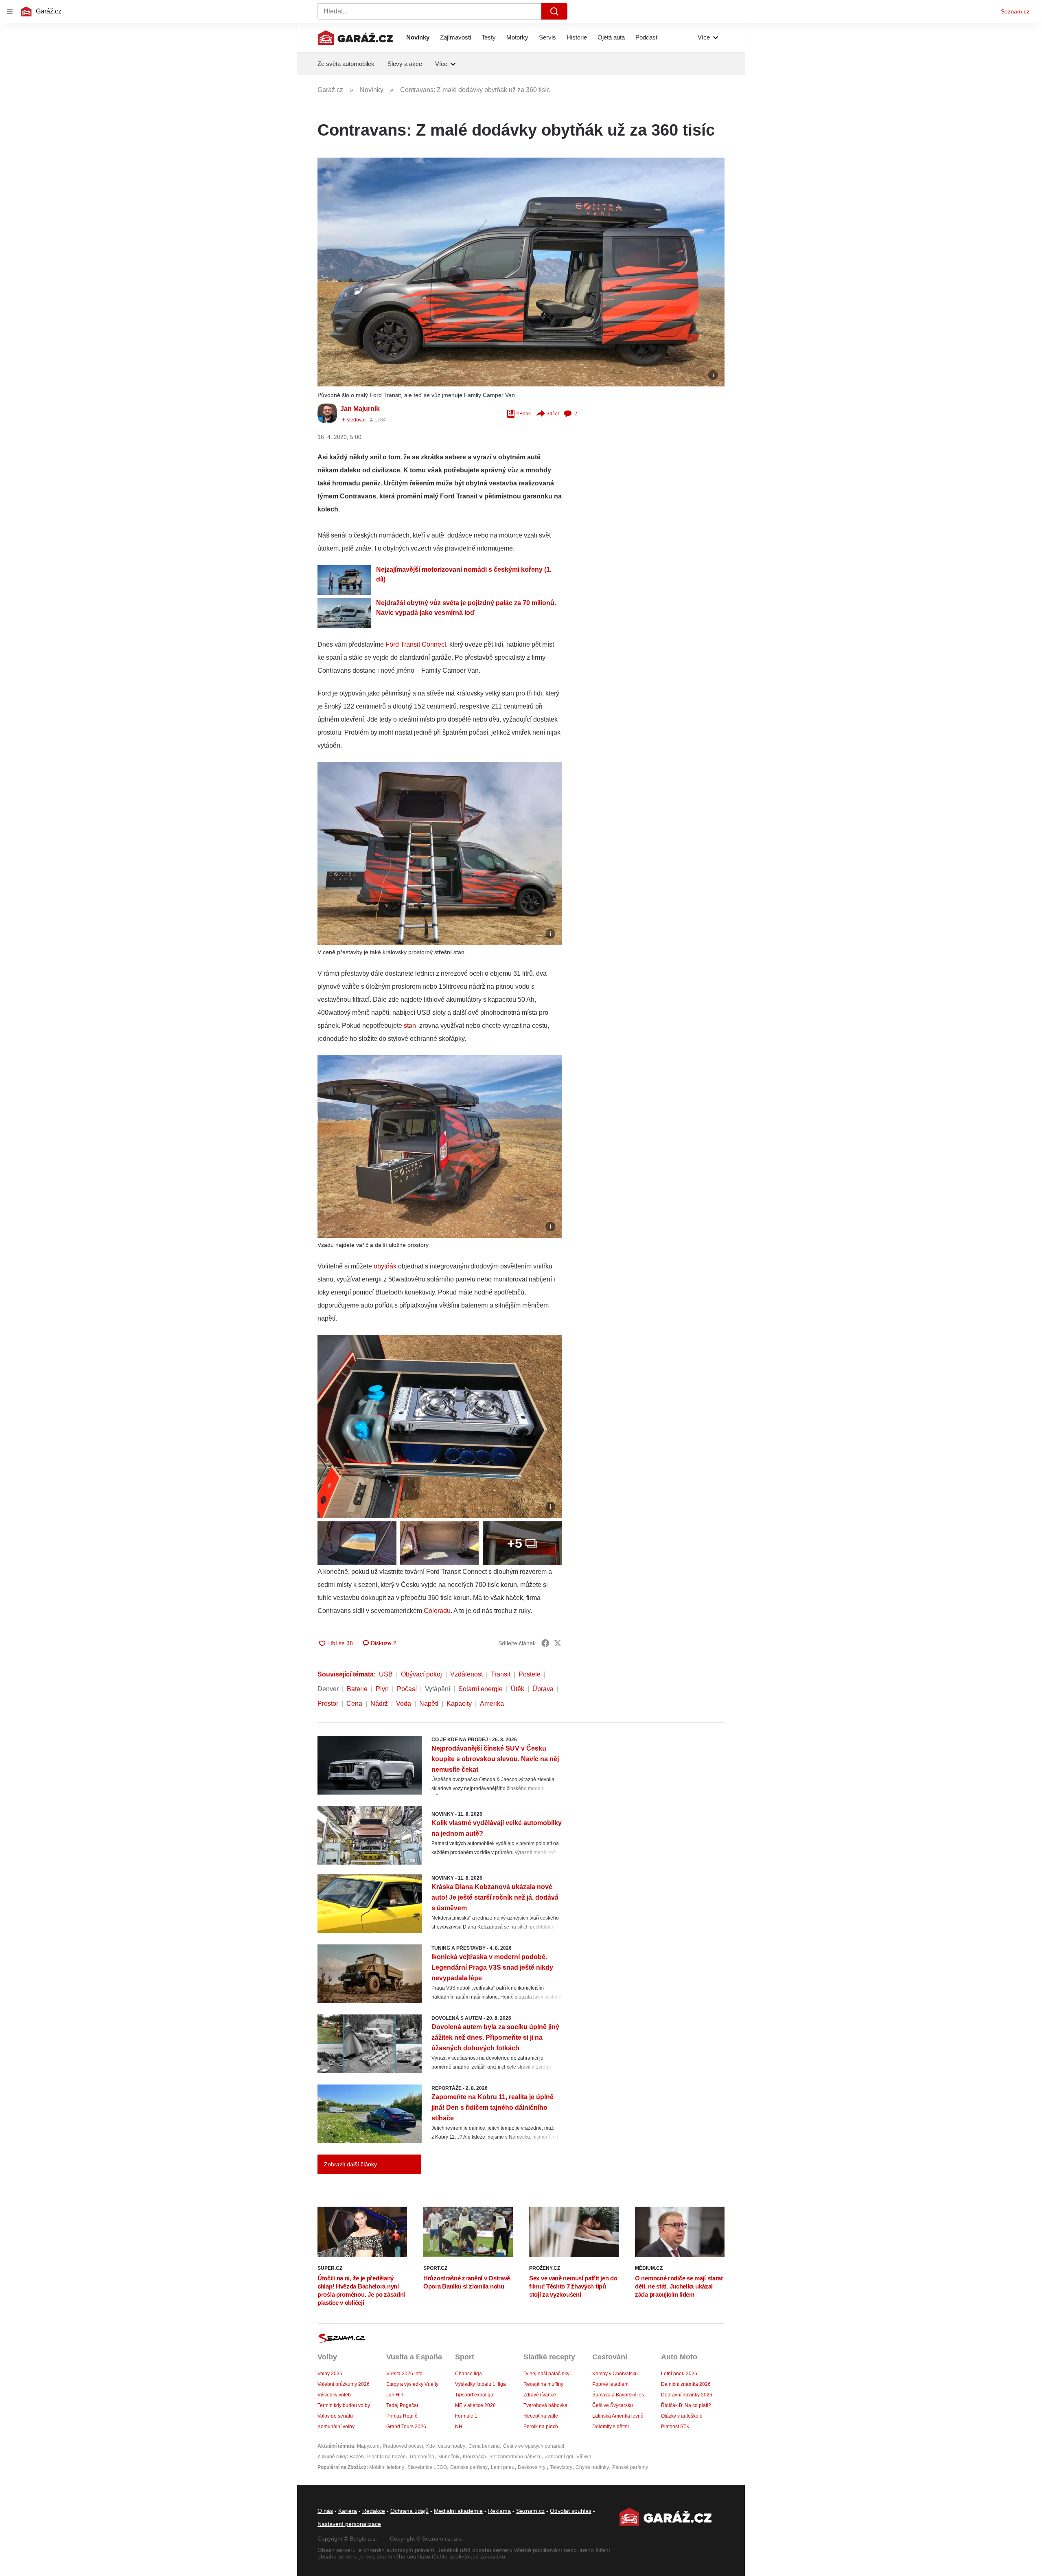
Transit (501, 1674)
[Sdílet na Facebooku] (545, 1643)
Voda (404, 1704)
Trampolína (422, 2457)
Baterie (357, 1689)
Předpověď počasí (403, 2446)
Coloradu (437, 1611)
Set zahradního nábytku (516, 2457)
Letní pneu (503, 2467)
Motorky (517, 37)
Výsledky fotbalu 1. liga (481, 2384)
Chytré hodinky (592, 2467)
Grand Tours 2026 (406, 2427)
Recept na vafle (541, 2416)
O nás (325, 2511)
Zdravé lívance (540, 2395)
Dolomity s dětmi (611, 2427)
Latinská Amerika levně (618, 2416)
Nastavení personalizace (349, 2524)
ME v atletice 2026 (475, 2405)
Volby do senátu (335, 2416)
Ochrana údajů (409, 2511)
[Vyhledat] (554, 11)
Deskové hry (532, 2467)
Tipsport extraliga (474, 2395)
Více (704, 37)
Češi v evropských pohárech (534, 2446)
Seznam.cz (1015, 11)
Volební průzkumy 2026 (344, 2384)
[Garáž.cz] (355, 37)
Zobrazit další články (350, 2164)
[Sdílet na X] (558, 1643)
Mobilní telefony (387, 2467)
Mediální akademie (458, 2511)
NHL (460, 2427)
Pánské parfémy (630, 2467)
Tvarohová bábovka (545, 2405)
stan (411, 1026)
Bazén (357, 2457)
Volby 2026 (330, 2374)
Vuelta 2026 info (404, 2374)
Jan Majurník (360, 409)
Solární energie (481, 1689)
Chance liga (468, 2374)
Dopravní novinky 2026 (687, 2395)
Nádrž (379, 1704)
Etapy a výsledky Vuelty (412, 2384)
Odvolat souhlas (571, 2511)
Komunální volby (336, 2427)
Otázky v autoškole (682, 2416)
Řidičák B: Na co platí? (686, 2405)
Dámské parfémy (469, 2467)
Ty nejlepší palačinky (546, 2374)
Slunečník (449, 2457)
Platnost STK (675, 2427)
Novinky (418, 37)
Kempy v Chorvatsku (615, 2374)
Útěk (518, 1689)
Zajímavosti (455, 37)
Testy (489, 37)
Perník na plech (541, 2427)
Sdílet (553, 414)
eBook (524, 414)
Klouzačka (474, 2457)
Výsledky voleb (334, 2395)
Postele (530, 1674)
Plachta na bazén (386, 2457)
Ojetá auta (611, 37)
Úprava (543, 1689)
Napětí (429, 1704)
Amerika (492, 1704)
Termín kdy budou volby (344, 2405)
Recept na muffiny (543, 2384)
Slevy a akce (405, 64)
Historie (577, 37)
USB (386, 1674)
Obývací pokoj (421, 1674)
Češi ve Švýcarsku (613, 2405)
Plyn (382, 1689)
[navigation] (10, 11)
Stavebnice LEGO (427, 2467)
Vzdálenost (466, 1674)
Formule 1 (466, 2416)
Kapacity (459, 1704)
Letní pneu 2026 (679, 2374)
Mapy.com (368, 2446)
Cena (354, 1704)
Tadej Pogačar (402, 2405)
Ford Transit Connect (416, 644)
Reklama (499, 2511)
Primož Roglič (402, 2416)
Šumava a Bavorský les (618, 2395)
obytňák (385, 1266)
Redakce (374, 2511)
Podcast (646, 37)
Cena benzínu (484, 2446)
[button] (521, 272)
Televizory (561, 2467)
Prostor (328, 1704)
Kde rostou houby (446, 2446)
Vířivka (584, 2457)
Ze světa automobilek (346, 64)
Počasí (407, 1689)
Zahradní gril (559, 2457)
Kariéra (348, 2511)
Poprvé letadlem (610, 2384)
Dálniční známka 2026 (686, 2384)
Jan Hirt (395, 2395)
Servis (547, 37)
